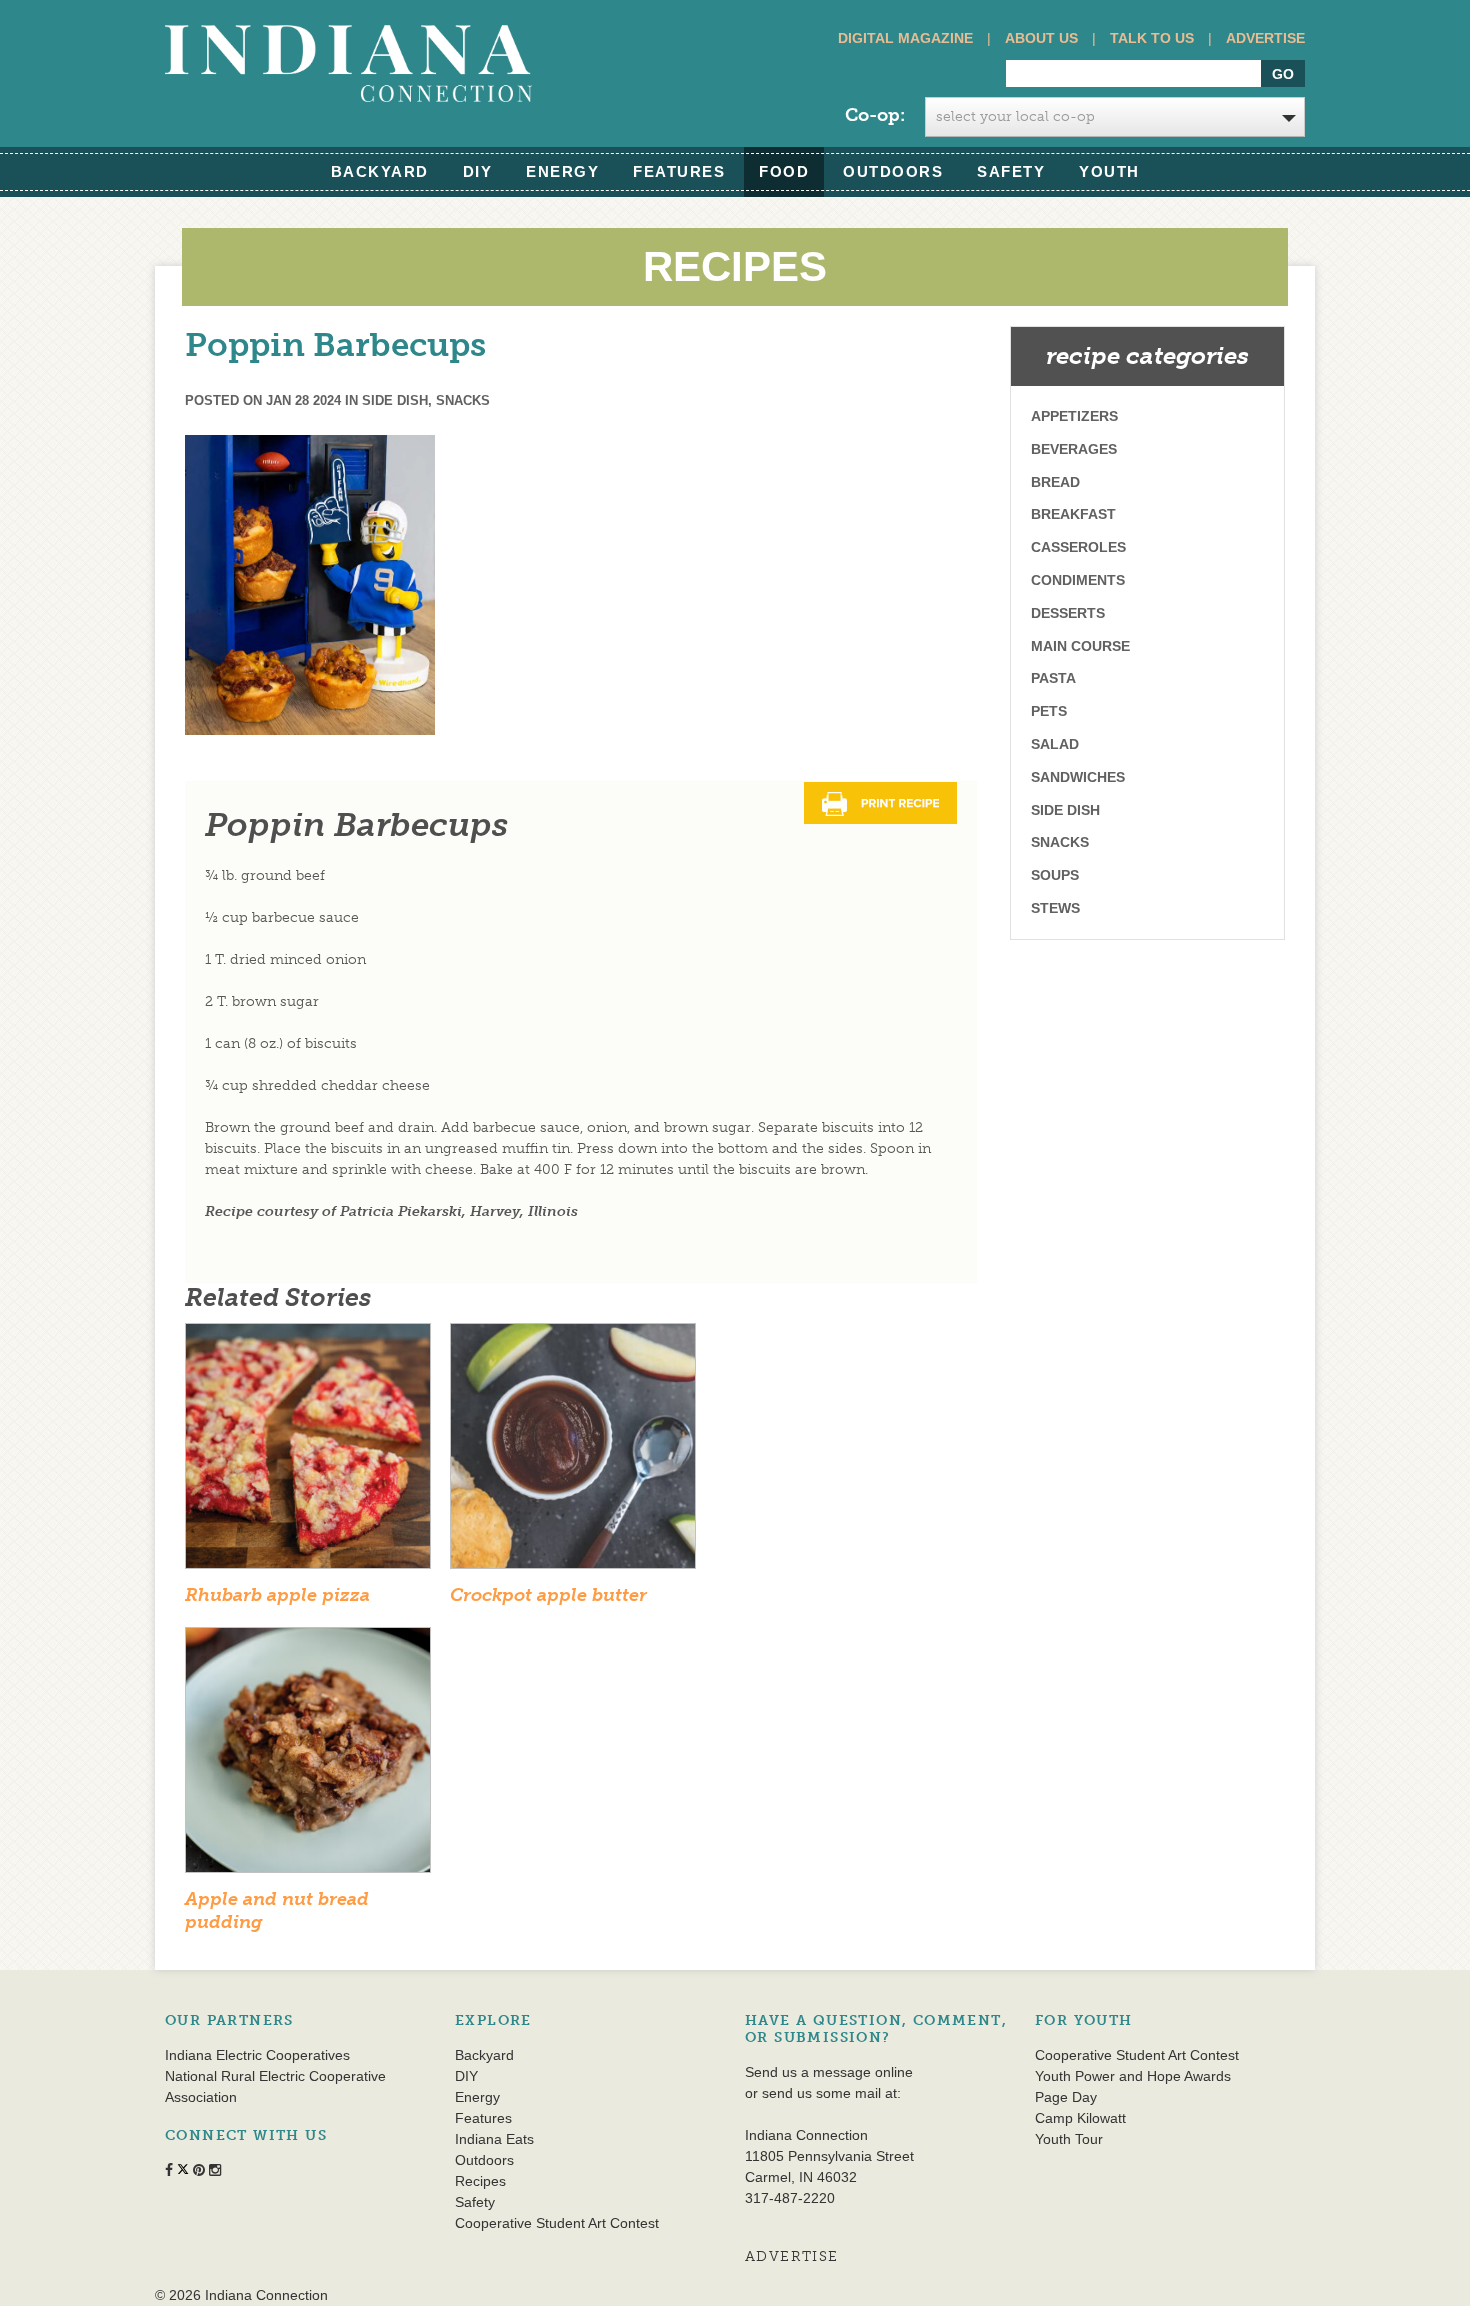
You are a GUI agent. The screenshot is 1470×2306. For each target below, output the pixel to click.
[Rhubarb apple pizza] (308, 1452)
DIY (478, 171)
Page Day (1066, 2097)
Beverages (1074, 449)
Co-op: (875, 115)
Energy (562, 171)
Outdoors (893, 171)
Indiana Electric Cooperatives (257, 2055)
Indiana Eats (494, 2139)
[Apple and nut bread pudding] (308, 1756)
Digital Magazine (905, 38)
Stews (1055, 908)
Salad (1055, 744)
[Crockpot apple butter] (573, 1452)
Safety (1011, 171)
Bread (1055, 482)
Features (679, 171)
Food (784, 171)
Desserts (1068, 613)
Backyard (380, 171)
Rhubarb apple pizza (277, 1595)
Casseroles (1078, 547)
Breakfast (1073, 514)
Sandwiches (1078, 777)
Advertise (1265, 38)
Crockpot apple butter (548, 1595)
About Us (1041, 38)
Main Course (1080, 646)
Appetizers (1074, 416)
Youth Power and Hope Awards (1133, 2076)
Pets (1049, 711)
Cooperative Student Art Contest (557, 2223)
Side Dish (395, 400)
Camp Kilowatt (1080, 2118)
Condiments (1078, 580)
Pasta (1053, 678)
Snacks (463, 400)
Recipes (480, 2181)
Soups (1055, 875)
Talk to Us (1152, 38)
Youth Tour (1069, 2139)
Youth (1109, 171)
